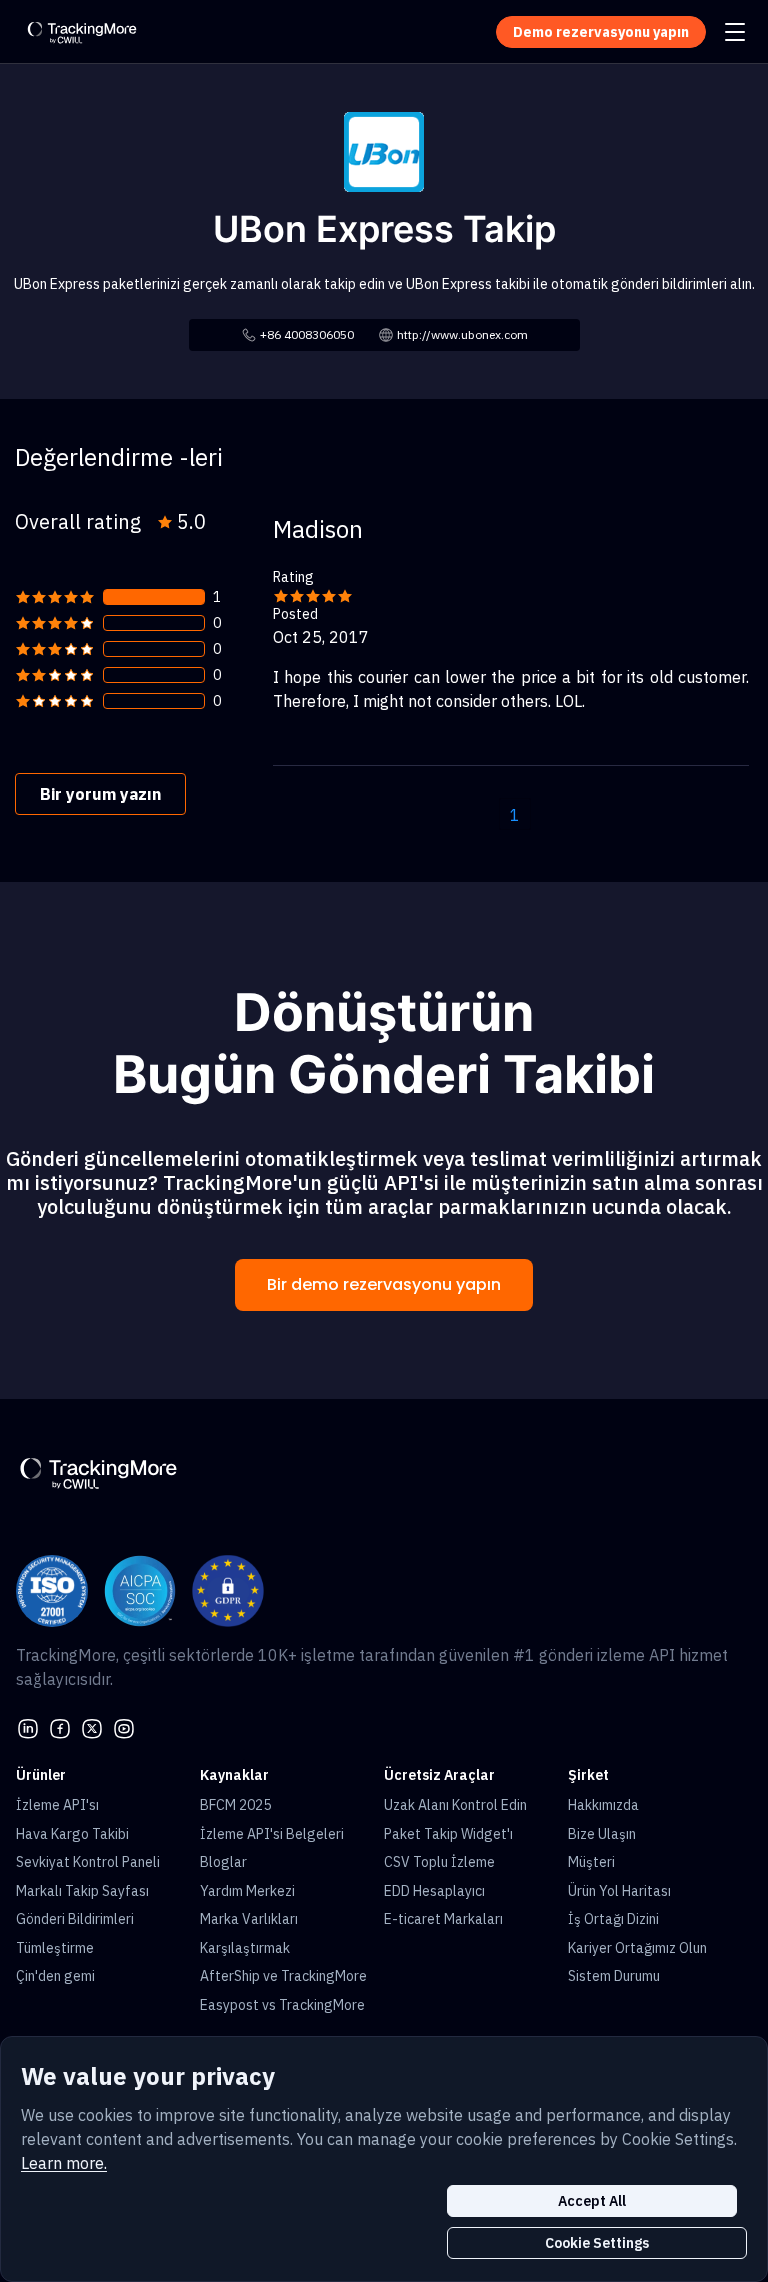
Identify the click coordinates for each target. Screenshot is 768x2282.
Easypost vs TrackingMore (282, 2005)
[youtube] (124, 1727)
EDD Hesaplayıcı (434, 1891)
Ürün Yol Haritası (619, 1891)
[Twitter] (92, 1727)
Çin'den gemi (55, 1976)
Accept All (592, 2201)
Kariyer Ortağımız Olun (637, 1948)
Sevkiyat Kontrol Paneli (88, 1862)
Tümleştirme (55, 1948)
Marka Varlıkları (249, 1919)
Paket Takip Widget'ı (448, 1834)
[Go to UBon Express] (384, 150)
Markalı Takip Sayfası (82, 1891)
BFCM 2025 (235, 1805)
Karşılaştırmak (245, 1948)
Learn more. (64, 2163)
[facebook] (60, 1727)
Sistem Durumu (614, 1976)
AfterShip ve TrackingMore (283, 1976)
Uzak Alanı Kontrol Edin (455, 1805)
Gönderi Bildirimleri (75, 1919)
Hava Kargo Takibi (72, 1834)
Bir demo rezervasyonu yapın (384, 1284)
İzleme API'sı (57, 1805)
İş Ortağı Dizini (613, 1919)
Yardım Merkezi (247, 1891)
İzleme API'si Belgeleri (272, 1834)
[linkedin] (28, 1727)
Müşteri (591, 1862)
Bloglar (223, 1862)
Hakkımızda (603, 1805)
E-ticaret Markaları (443, 1919)
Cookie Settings (597, 2243)
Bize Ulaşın (602, 1834)
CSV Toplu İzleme (439, 1862)
